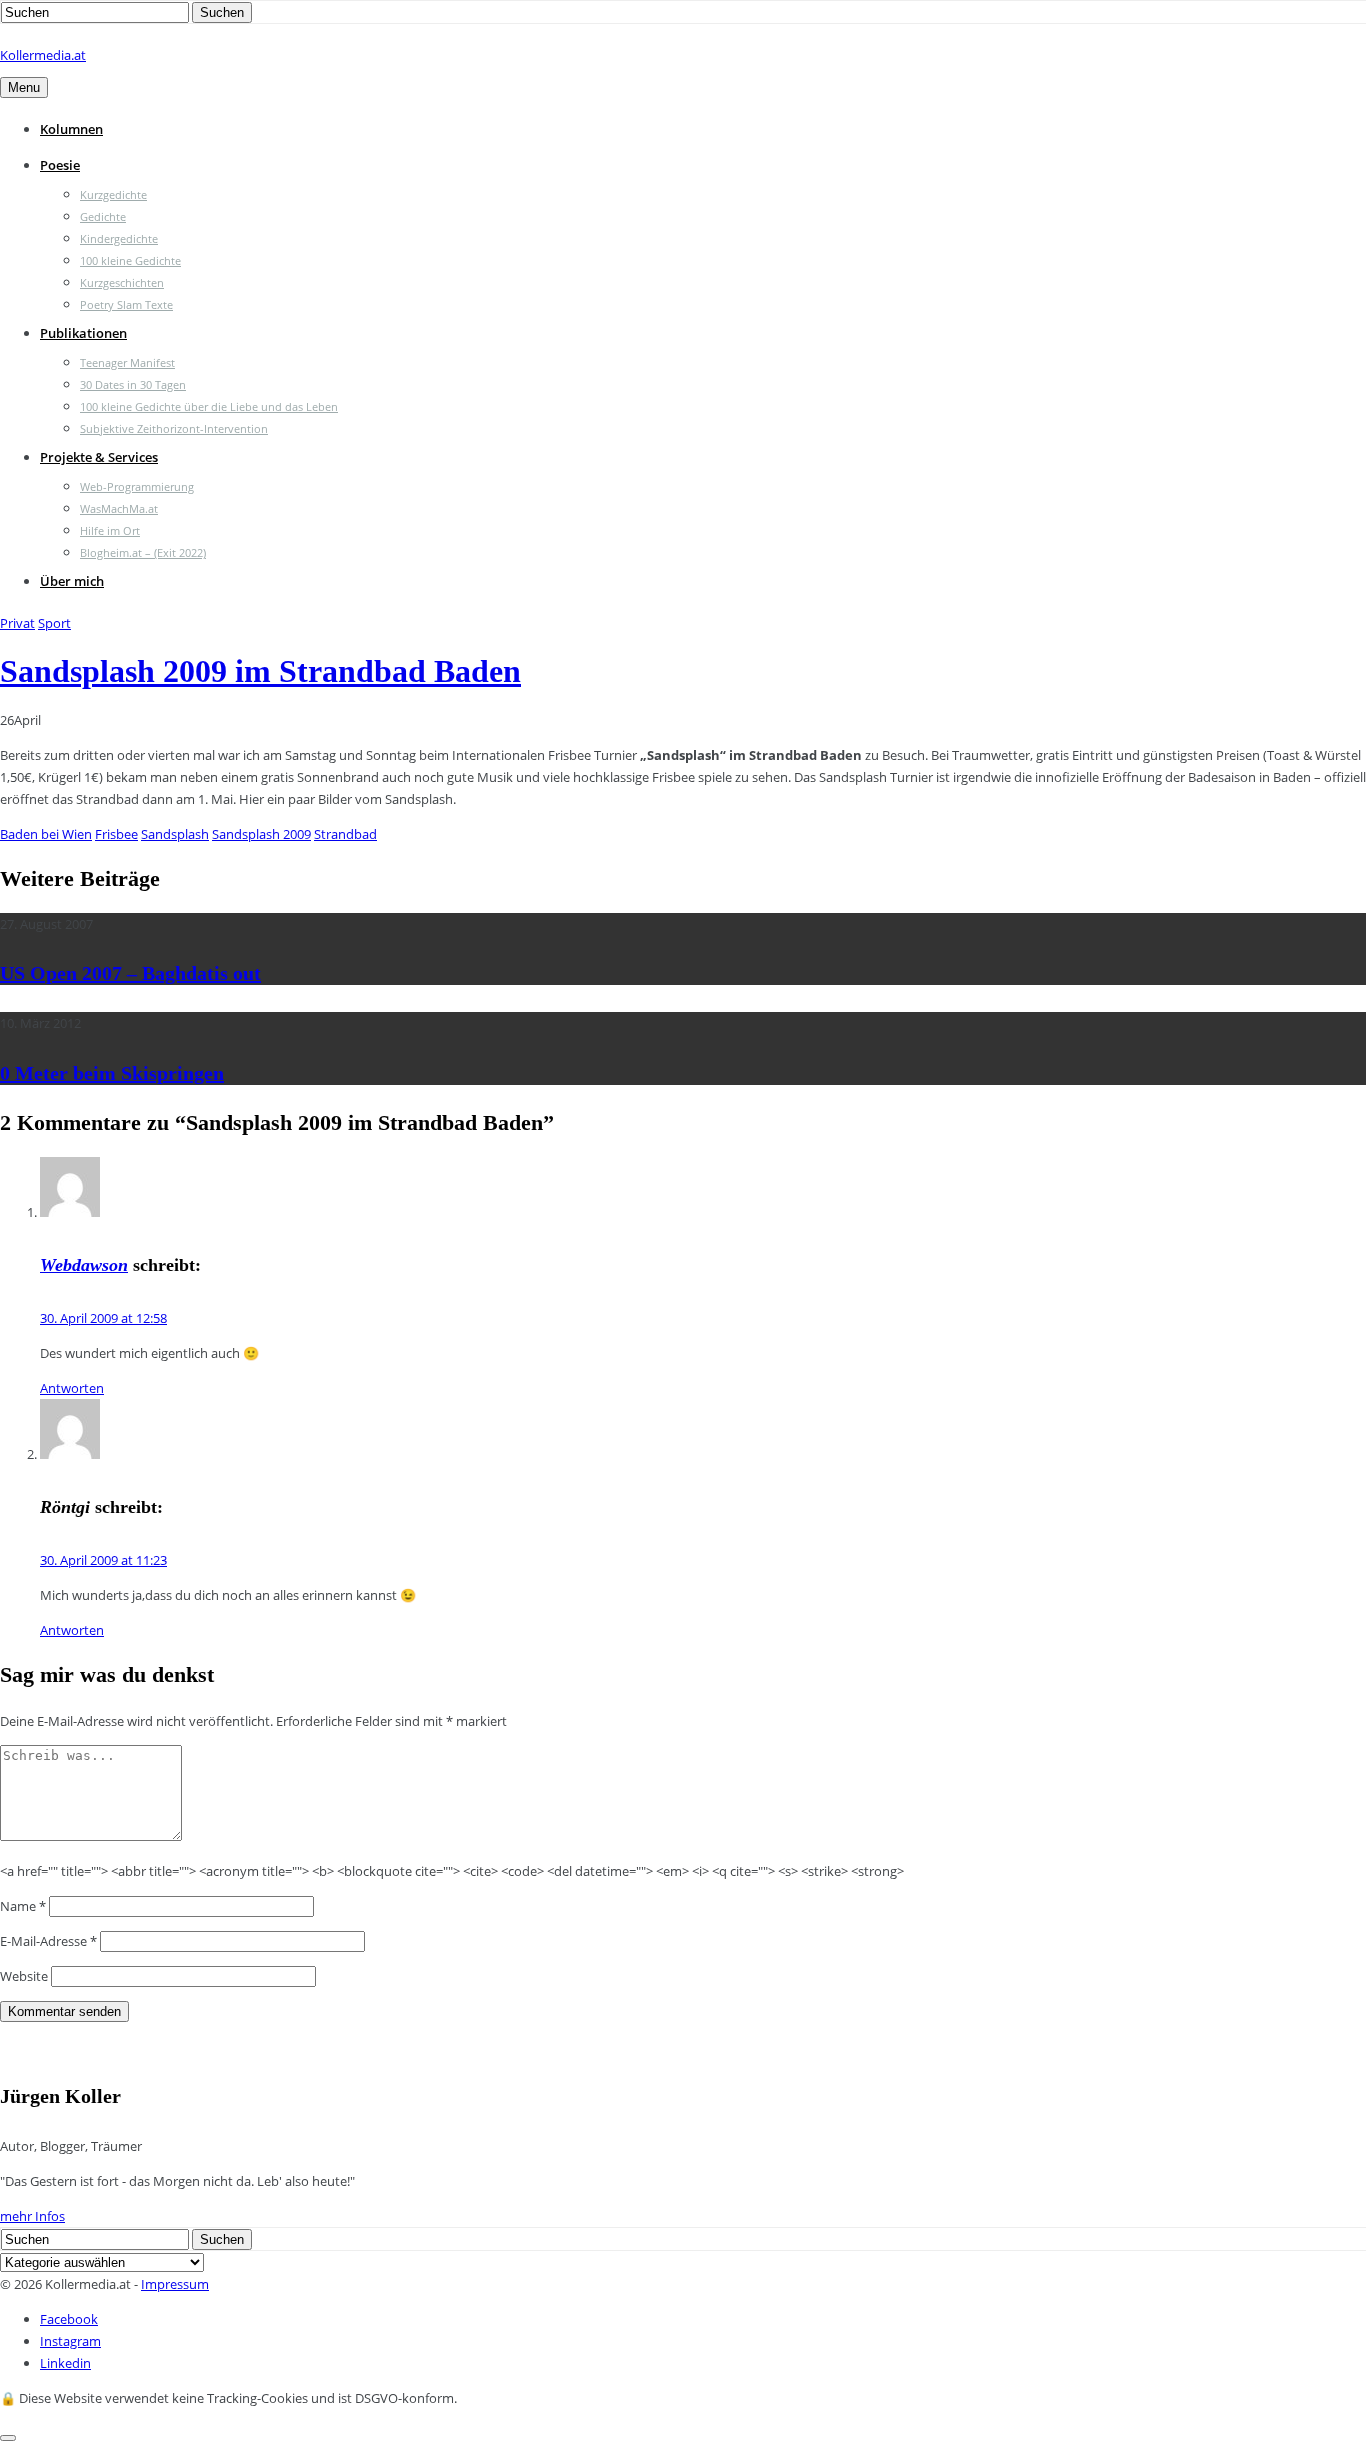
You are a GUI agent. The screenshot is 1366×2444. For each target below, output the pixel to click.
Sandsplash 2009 (261, 834)
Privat (17, 623)
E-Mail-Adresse (48, 1941)
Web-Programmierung (137, 486)
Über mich (72, 581)
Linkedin (65, 2363)
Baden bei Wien (46, 834)
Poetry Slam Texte (126, 304)
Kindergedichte (119, 238)
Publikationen (83, 333)
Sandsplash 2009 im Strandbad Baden (260, 671)
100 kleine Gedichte (130, 260)
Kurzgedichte (113, 194)
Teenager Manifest (127, 362)
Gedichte (103, 216)
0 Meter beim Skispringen (112, 1073)
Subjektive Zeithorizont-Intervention (174, 428)
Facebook (69, 2319)
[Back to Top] (8, 2438)
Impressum (175, 2284)
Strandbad (345, 834)
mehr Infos (32, 2216)
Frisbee (116, 834)
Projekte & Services (99, 457)
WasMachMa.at (119, 508)
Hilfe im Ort (110, 530)
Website (24, 1976)
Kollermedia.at (43, 55)
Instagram (70, 2341)
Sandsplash (175, 834)
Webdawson (84, 1265)
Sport (54, 623)
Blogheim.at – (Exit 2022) (143, 552)
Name (23, 1906)
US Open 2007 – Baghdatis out (130, 973)
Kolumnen (71, 129)
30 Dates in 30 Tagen (133, 384)
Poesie (60, 165)
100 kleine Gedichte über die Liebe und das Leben (209, 406)
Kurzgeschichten (122, 282)
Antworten (72, 1388)
